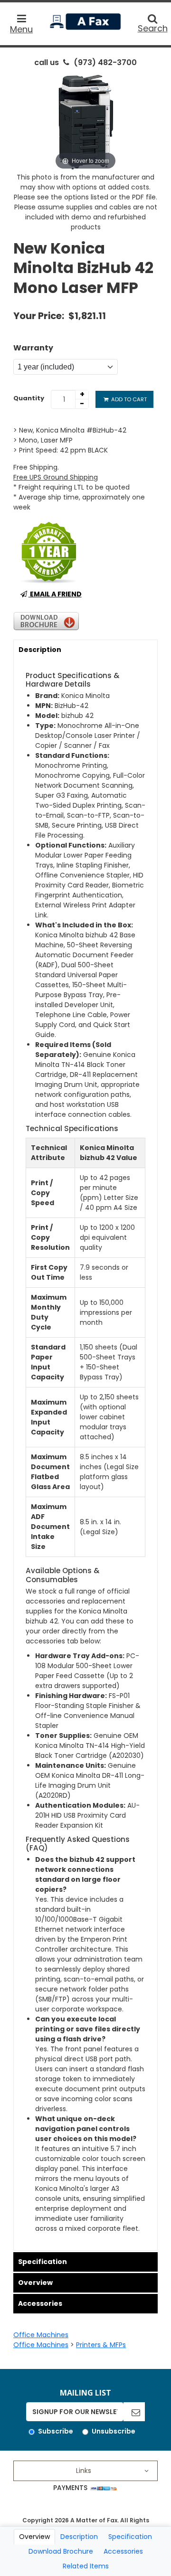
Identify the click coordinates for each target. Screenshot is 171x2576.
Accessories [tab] (123, 2551)
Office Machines (41, 2335)
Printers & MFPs (101, 2345)
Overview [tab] (34, 2537)
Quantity (29, 398)
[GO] (134, 2412)
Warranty (33, 348)
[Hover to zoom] (85, 122)
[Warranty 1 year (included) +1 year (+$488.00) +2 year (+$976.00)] (66, 367)
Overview (35, 2283)
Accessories (40, 2303)
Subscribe (56, 2431)
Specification (43, 2262)
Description (40, 650)
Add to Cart (128, 399)
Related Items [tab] (86, 2566)
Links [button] (84, 2471)
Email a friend (55, 594)
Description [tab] (79, 2537)
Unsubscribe (114, 2431)
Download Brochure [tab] (61, 2551)
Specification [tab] (130, 2537)
